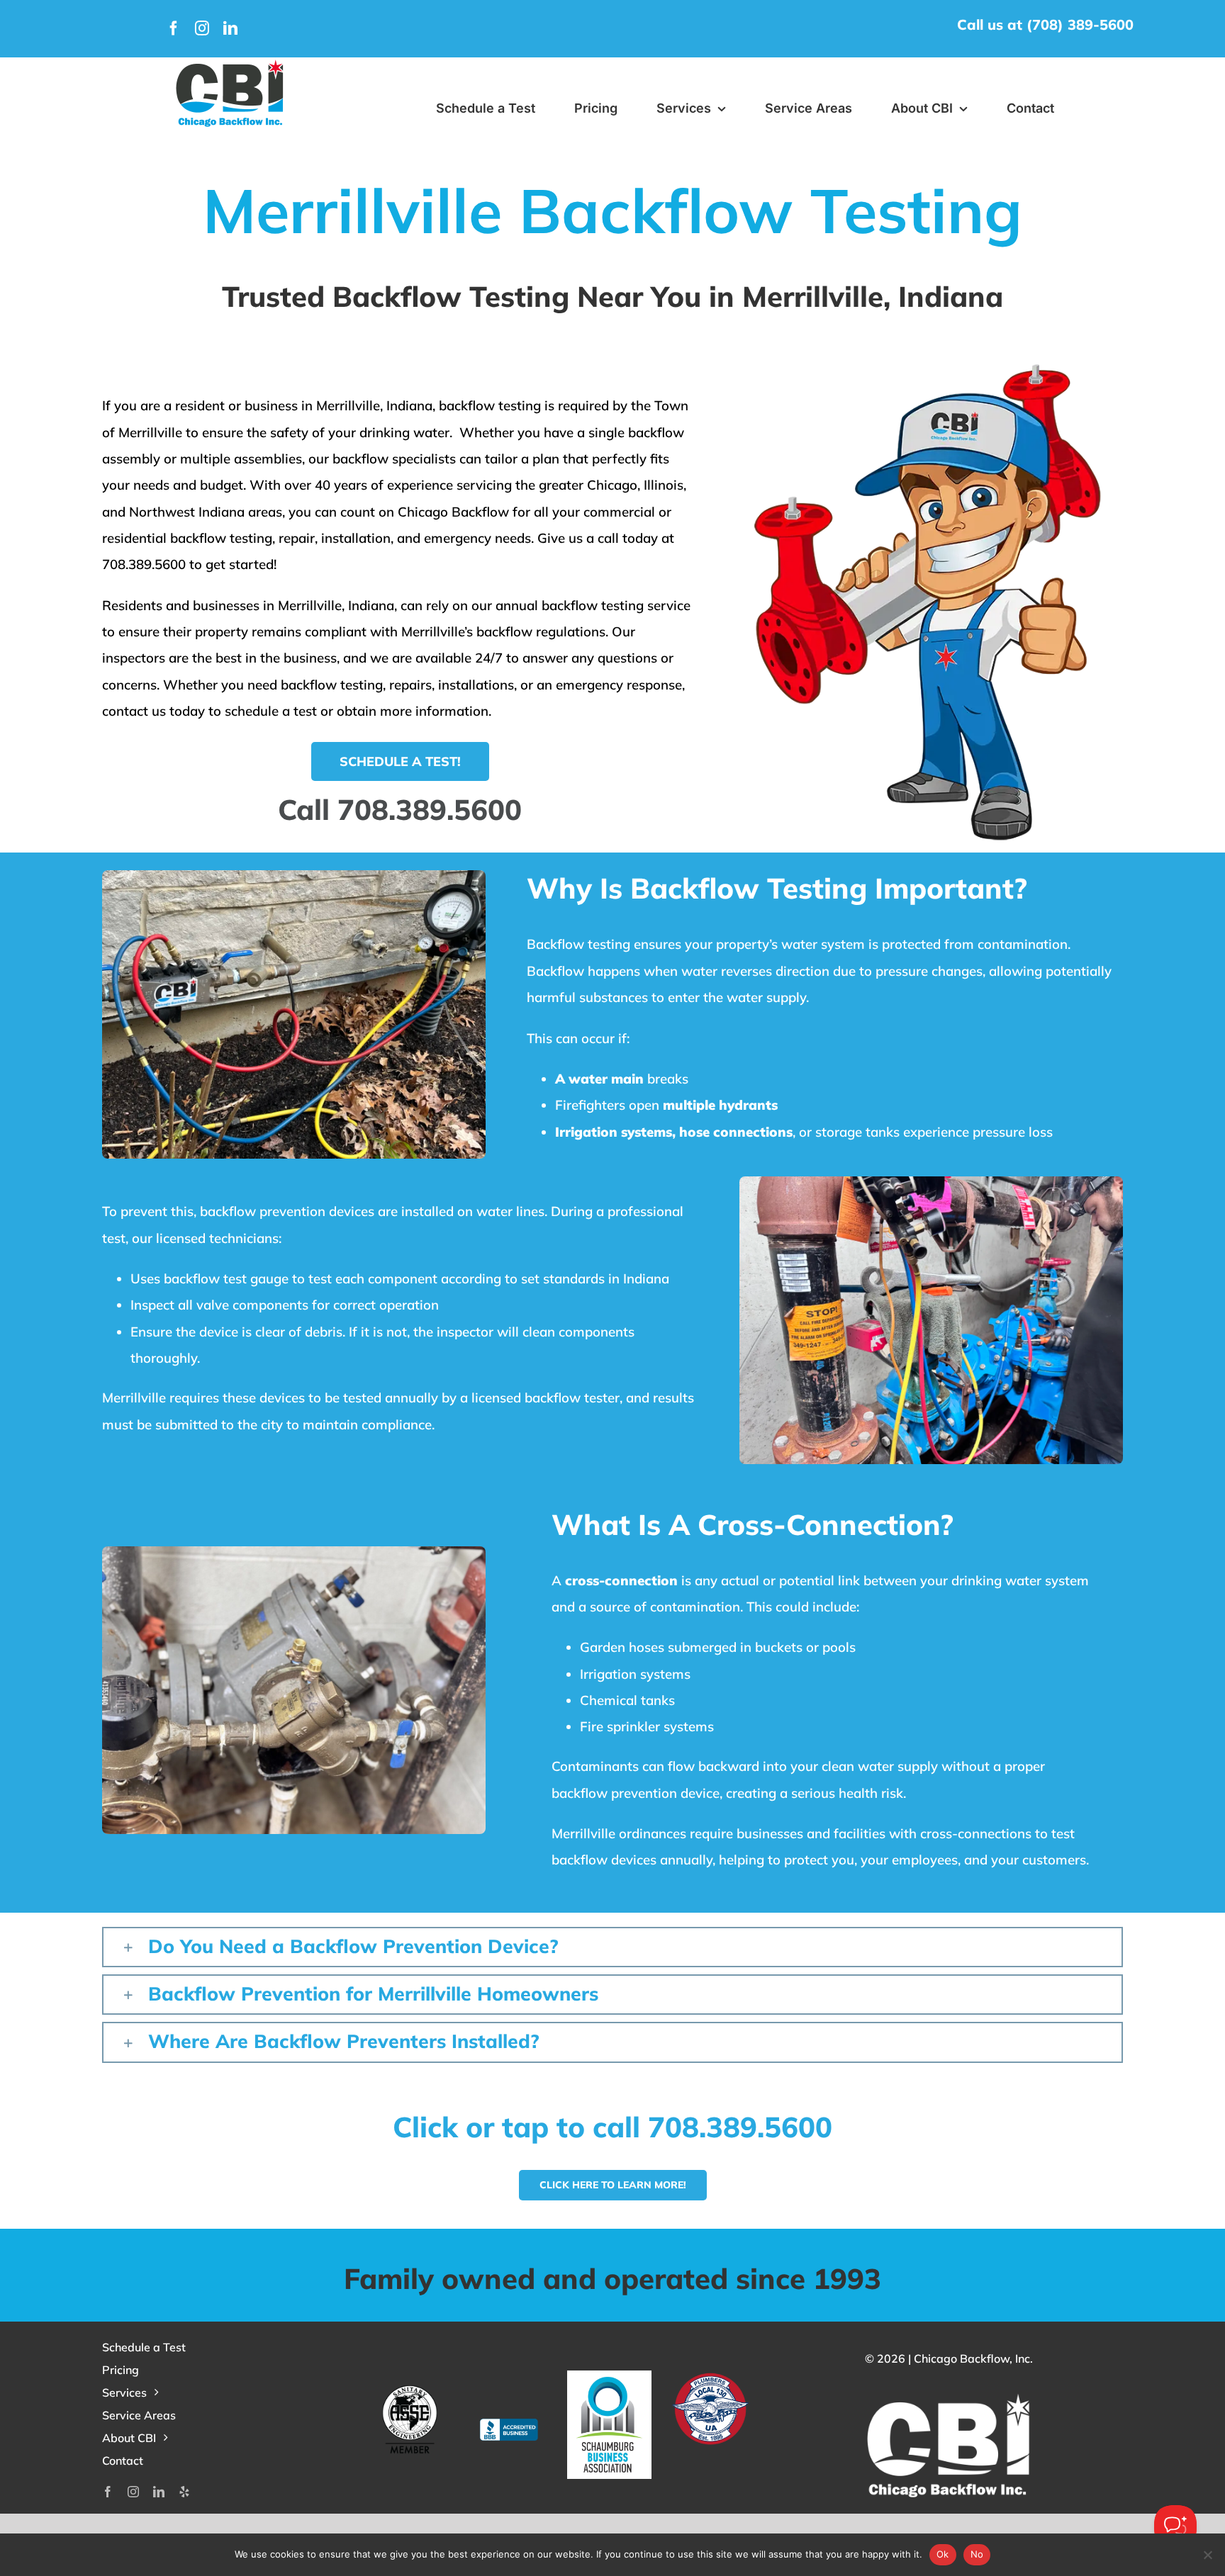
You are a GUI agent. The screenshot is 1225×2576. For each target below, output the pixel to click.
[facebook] (174, 28)
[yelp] (184, 2492)
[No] (1207, 2555)
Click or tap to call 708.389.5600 (612, 2127)
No (977, 2554)
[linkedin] (230, 28)
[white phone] (230, 63)
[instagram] (202, 28)
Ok (943, 2554)
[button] (612, 1947)
